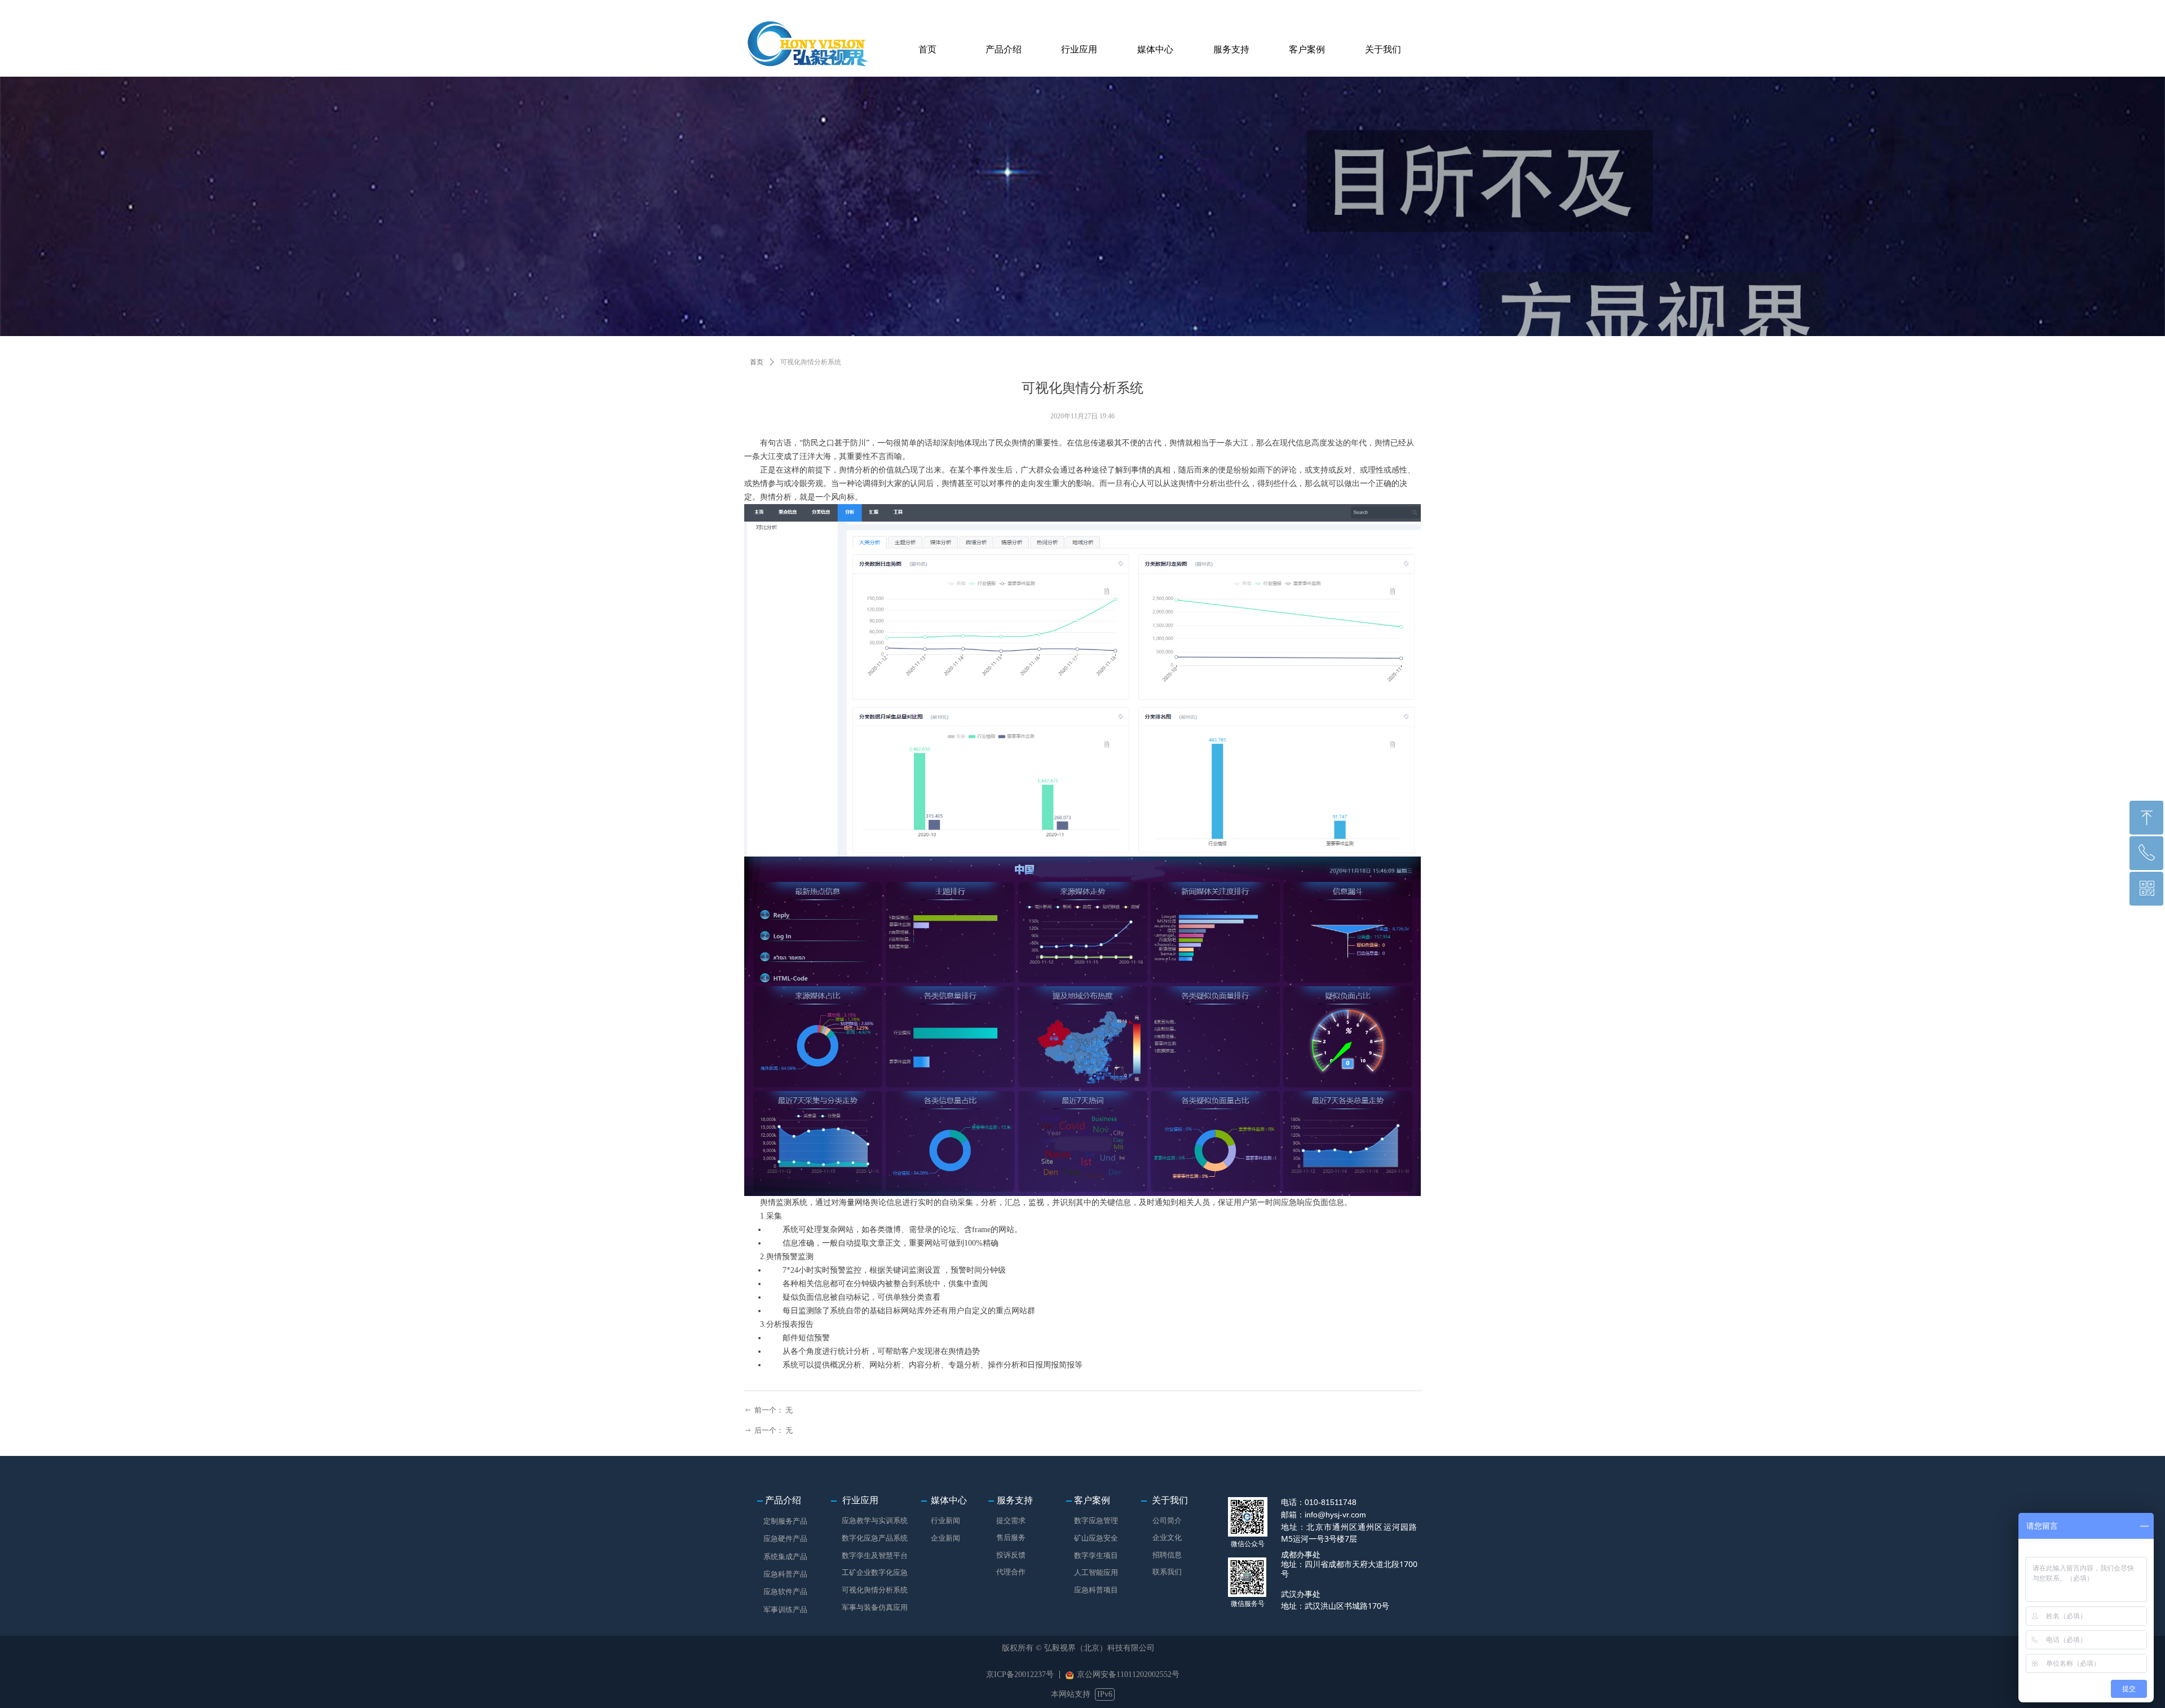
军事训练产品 (785, 1610)
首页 (757, 362)
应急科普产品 (785, 1574)
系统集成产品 (785, 1557)
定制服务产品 (785, 1521)
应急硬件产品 (785, 1539)
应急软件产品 (785, 1592)
